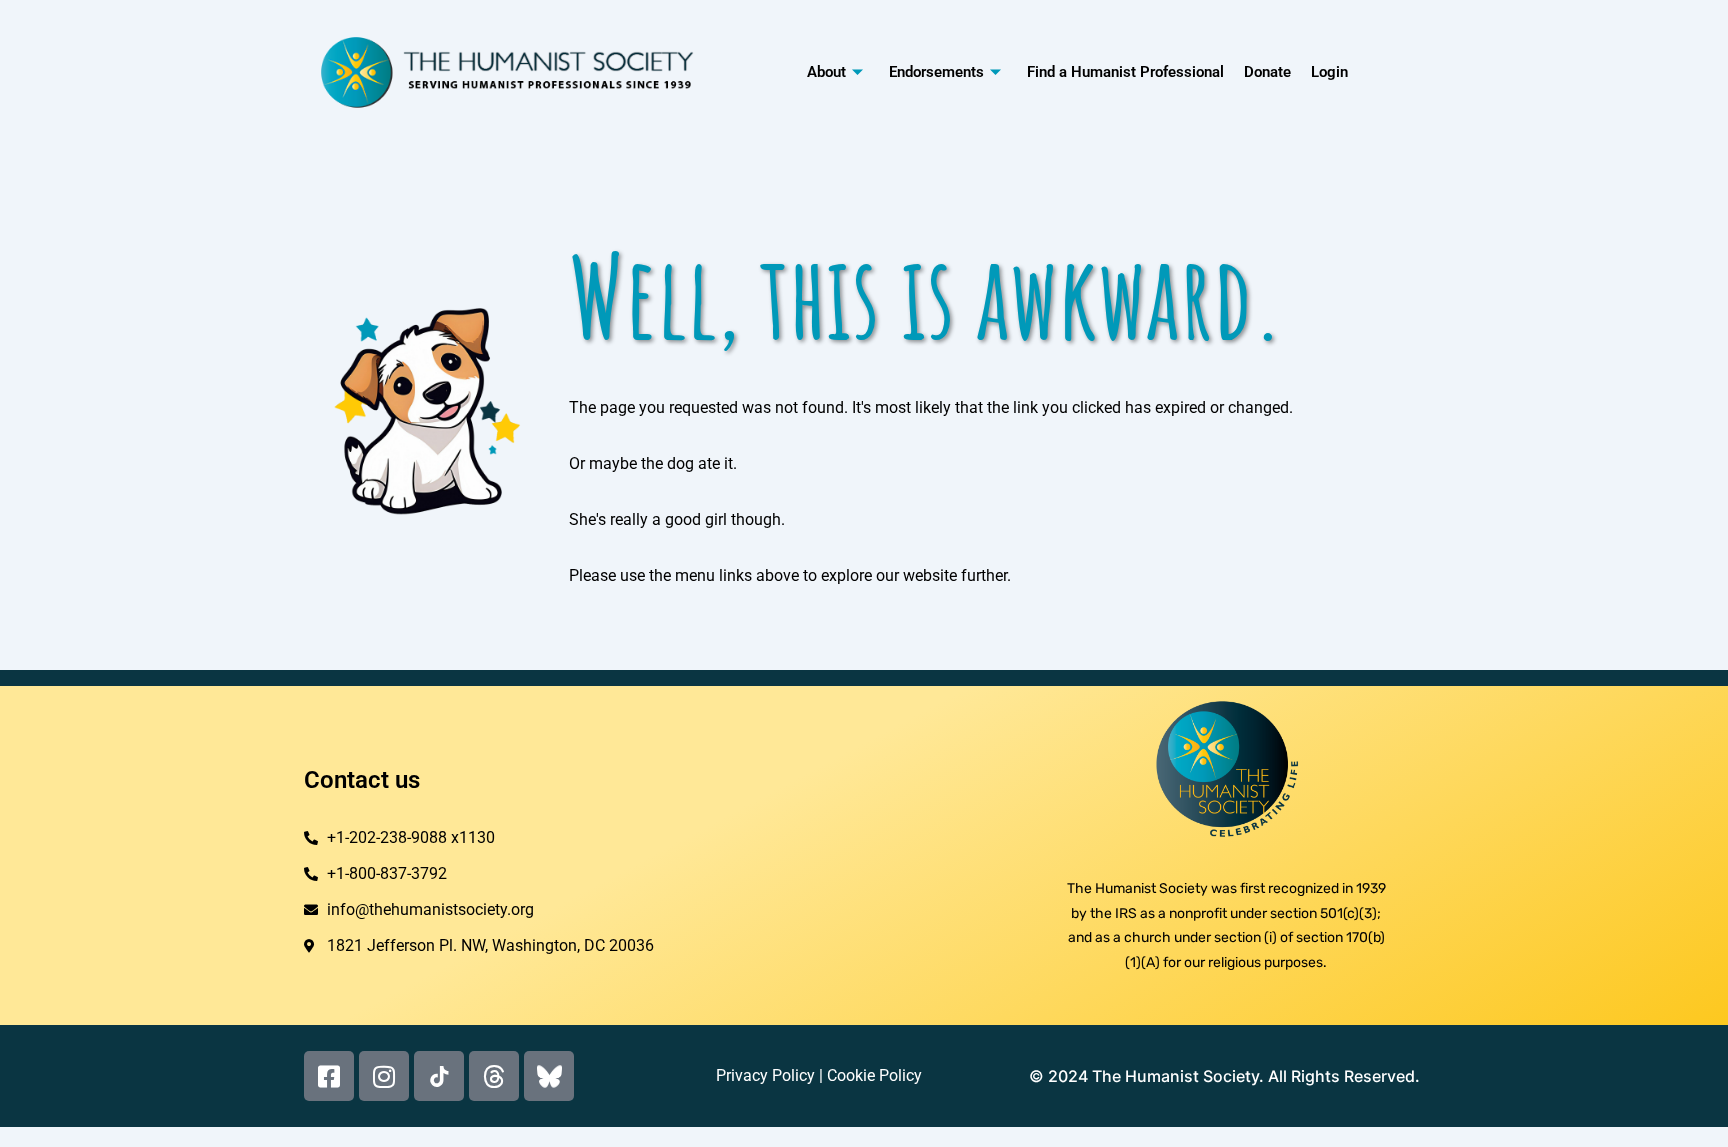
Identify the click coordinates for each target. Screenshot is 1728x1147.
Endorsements (936, 72)
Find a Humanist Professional (1125, 72)
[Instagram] (384, 1076)
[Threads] (494, 1076)
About (826, 72)
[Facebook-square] (329, 1076)
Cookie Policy (874, 1075)
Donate (1267, 72)
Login (1329, 72)
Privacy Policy (765, 1075)
